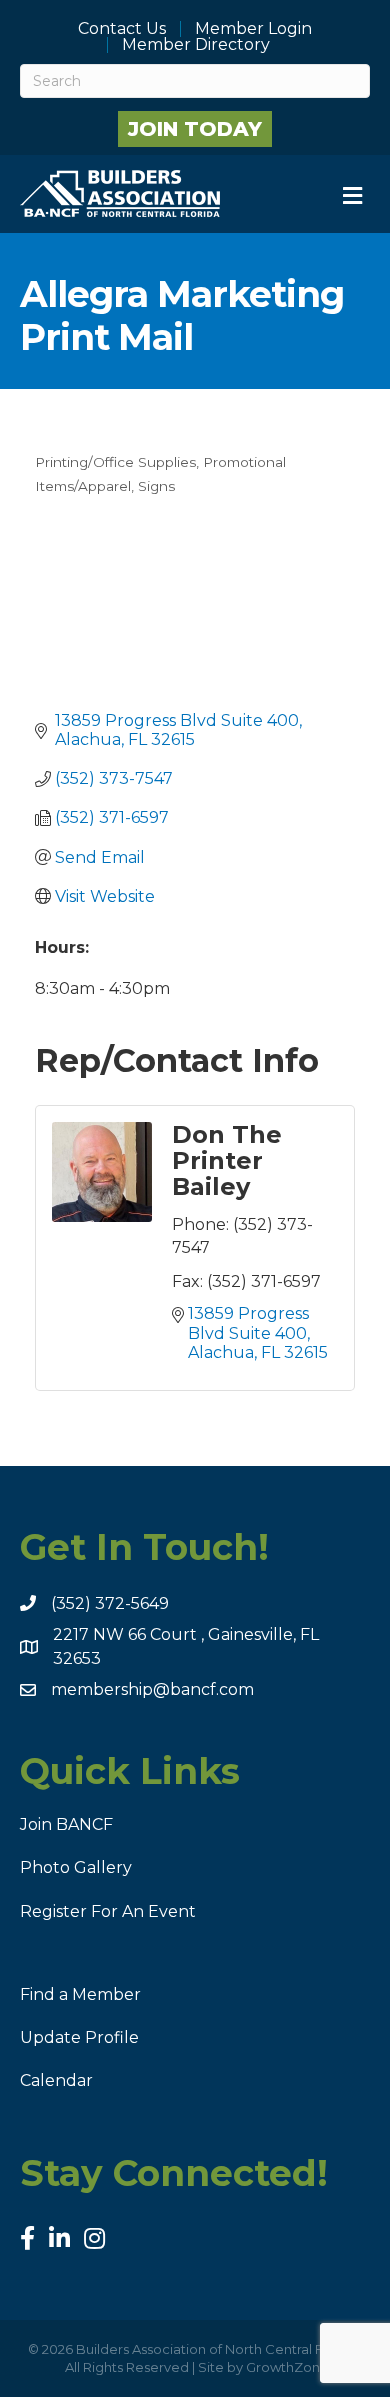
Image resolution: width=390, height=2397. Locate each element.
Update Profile (79, 2037)
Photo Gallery (76, 1867)
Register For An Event (108, 1911)
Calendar (56, 2080)
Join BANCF (66, 1824)
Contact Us (122, 29)
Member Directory (196, 45)
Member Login (253, 29)
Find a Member (80, 1994)
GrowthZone (287, 2367)
